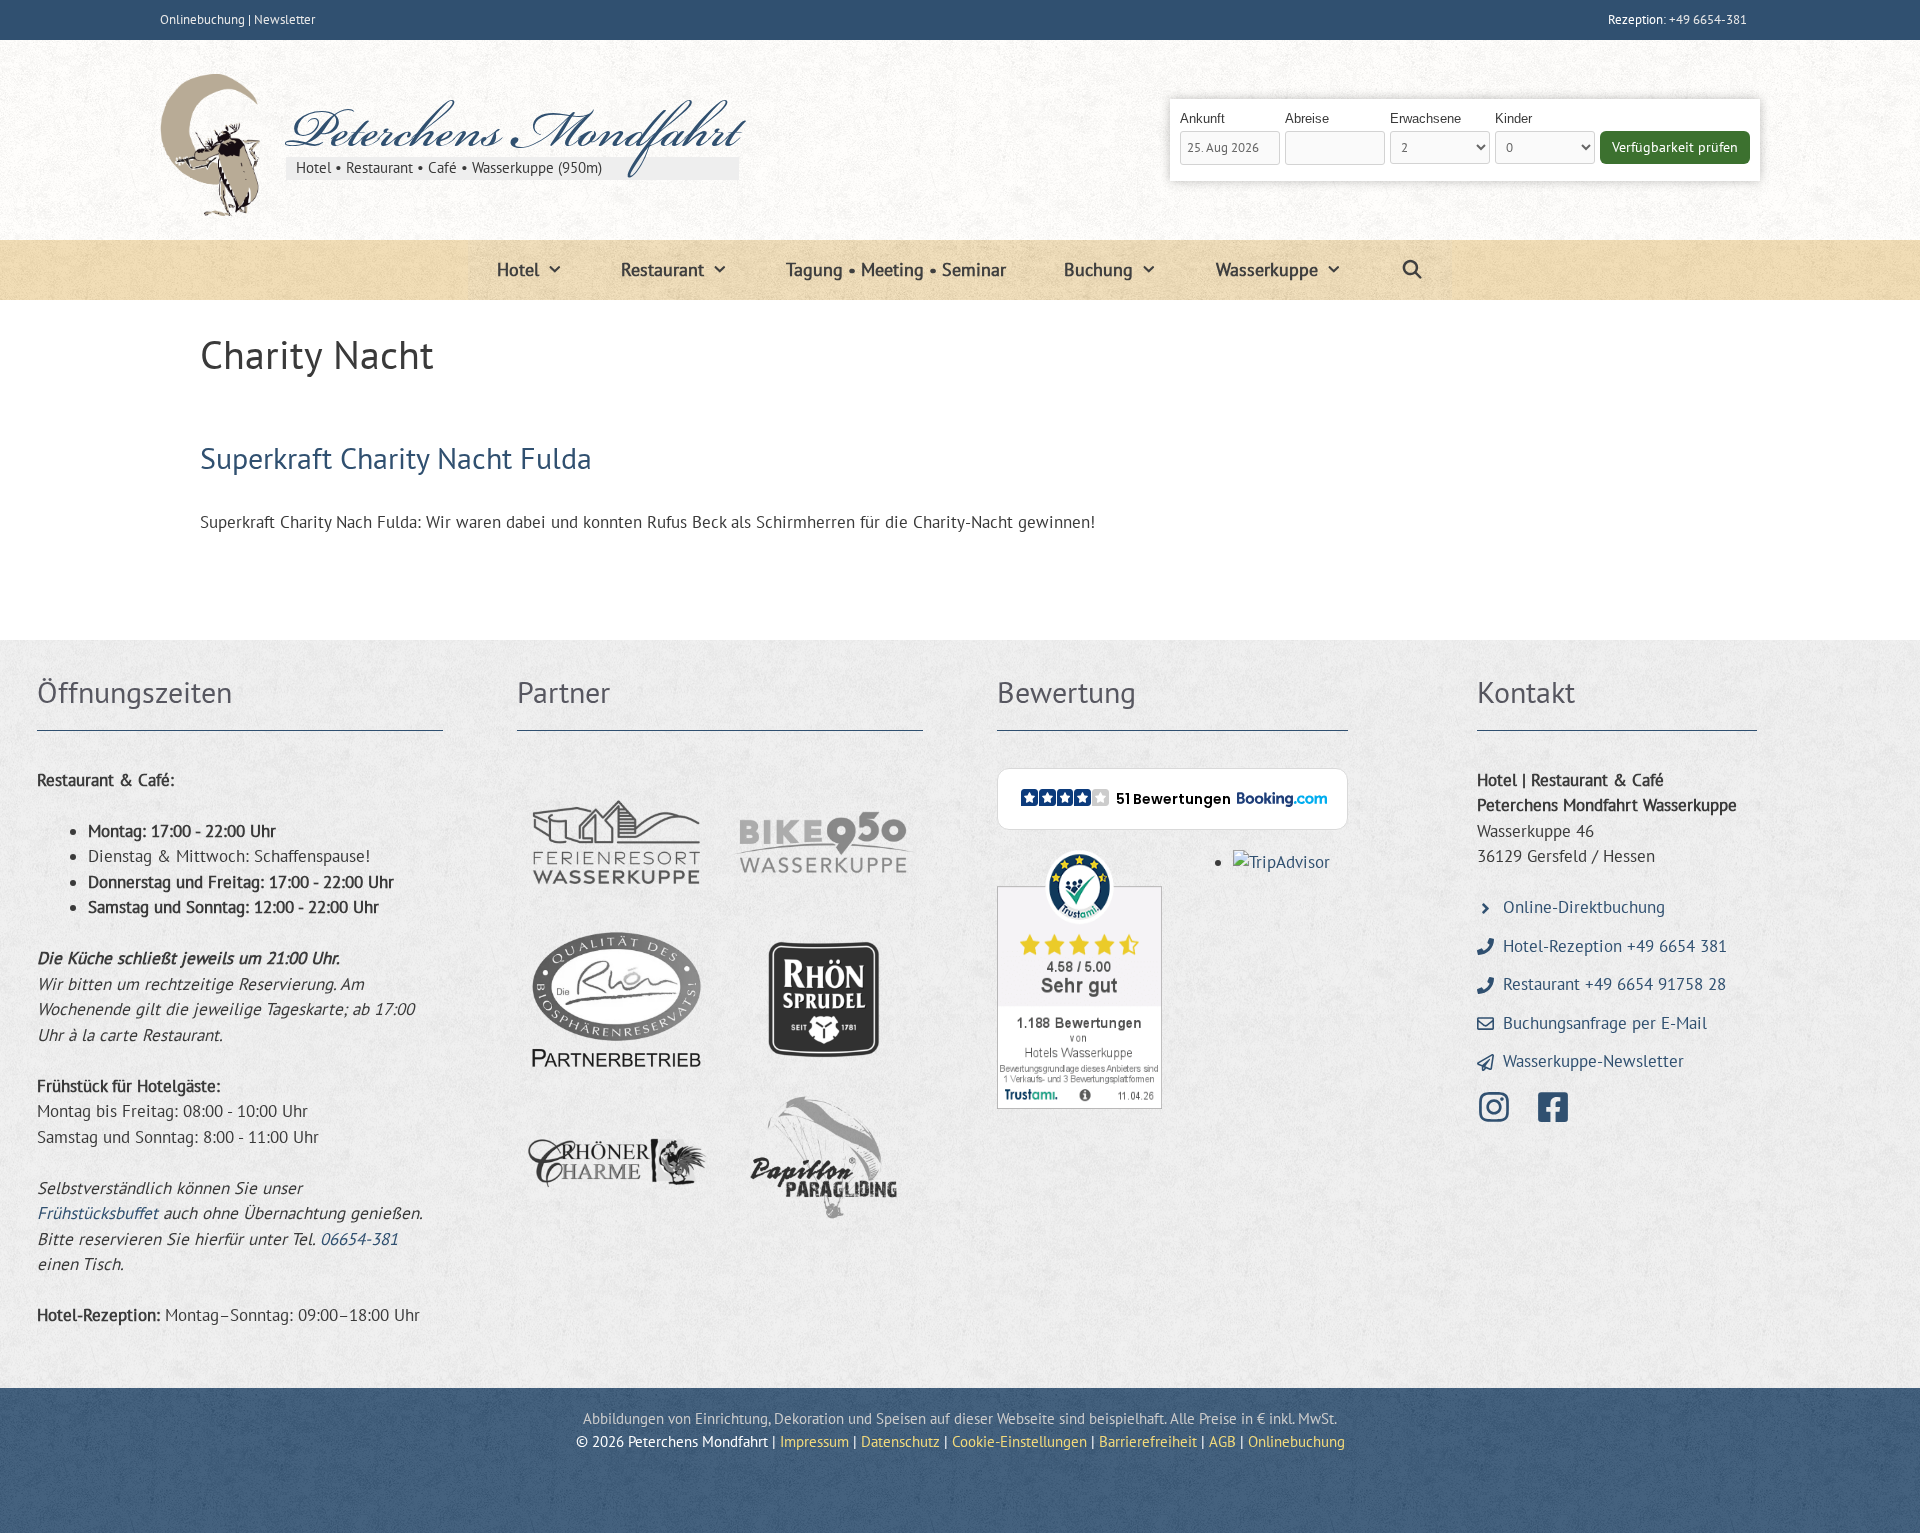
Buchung (1098, 269)
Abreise (1307, 118)
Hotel (518, 269)
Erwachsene (1425, 118)
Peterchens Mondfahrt (512, 137)
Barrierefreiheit (1148, 1441)
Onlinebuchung (202, 19)
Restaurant (662, 269)
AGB (1222, 1441)
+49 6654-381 (1708, 19)
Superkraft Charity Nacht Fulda (396, 457)
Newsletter (284, 19)
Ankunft (1202, 118)
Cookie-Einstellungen (1019, 1441)
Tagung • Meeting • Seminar (896, 269)
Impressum (814, 1441)
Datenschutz (900, 1441)
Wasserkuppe (1267, 269)
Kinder (1513, 118)
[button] (1172, 799)
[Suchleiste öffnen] (1411, 270)
